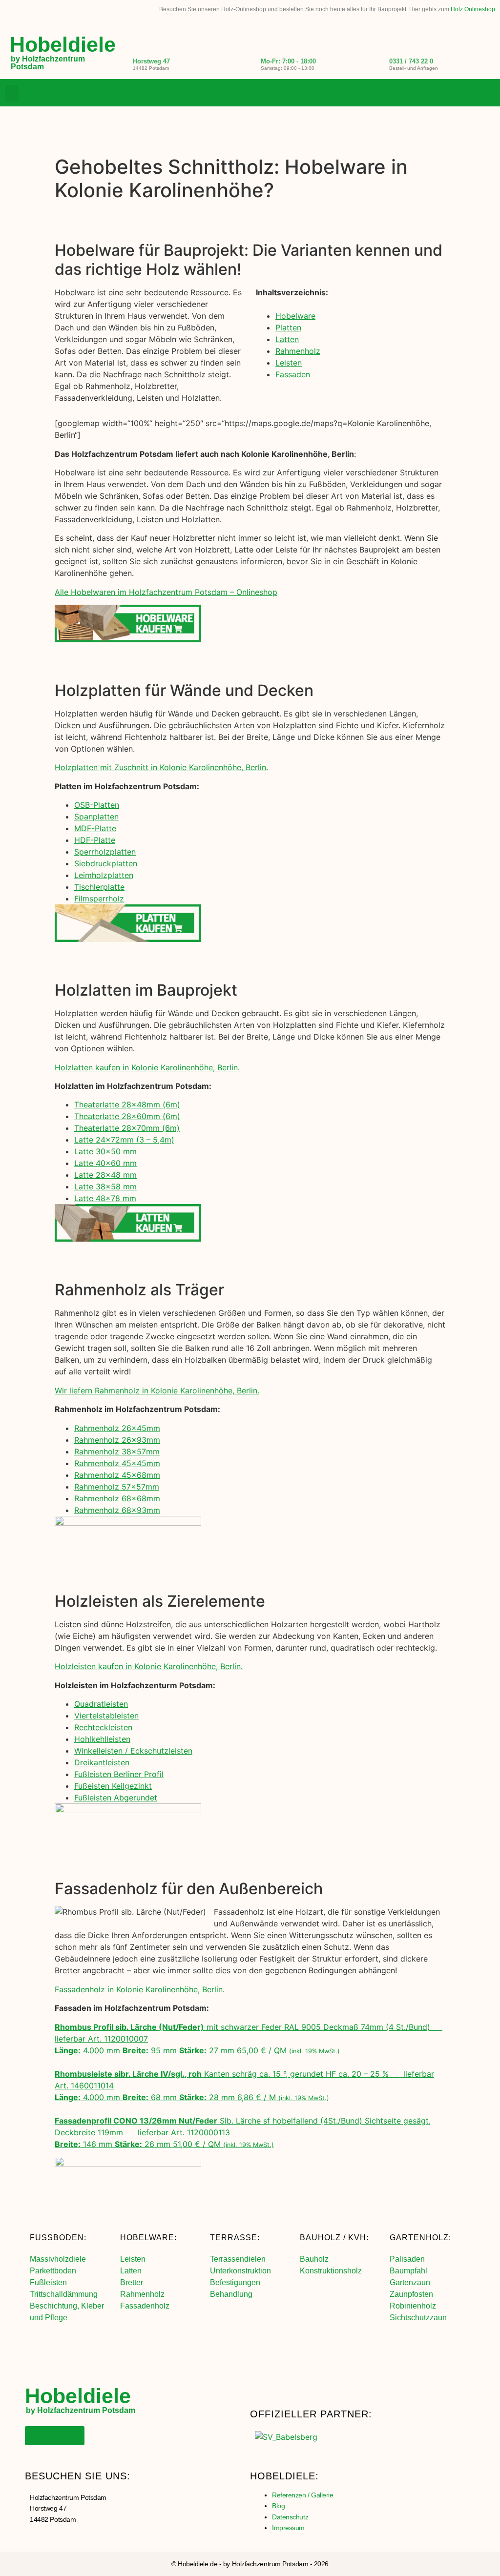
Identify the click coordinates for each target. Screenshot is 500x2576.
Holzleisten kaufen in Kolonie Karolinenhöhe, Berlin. (149, 1666)
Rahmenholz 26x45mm (117, 1428)
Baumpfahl (408, 2271)
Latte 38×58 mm (105, 1186)
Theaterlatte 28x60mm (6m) (127, 1116)
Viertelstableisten (106, 1716)
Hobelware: (148, 2238)
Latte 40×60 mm (105, 1163)
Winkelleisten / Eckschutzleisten (133, 1751)
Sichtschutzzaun (418, 2318)
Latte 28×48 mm (105, 1175)
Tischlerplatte (99, 887)
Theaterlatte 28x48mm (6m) (127, 1104)
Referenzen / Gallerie (303, 2495)
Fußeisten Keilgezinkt (113, 1786)
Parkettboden (53, 2271)
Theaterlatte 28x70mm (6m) (127, 1128)
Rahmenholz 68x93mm (117, 1510)
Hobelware (295, 316)
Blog (278, 2506)
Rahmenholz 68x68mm (117, 1498)
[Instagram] (468, 94)
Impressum (288, 2528)
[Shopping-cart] (488, 94)
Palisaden (407, 2259)
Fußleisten (48, 2282)
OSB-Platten (97, 805)
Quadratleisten (101, 1704)
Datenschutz (290, 2517)
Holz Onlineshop (473, 9)
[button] (12, 93)
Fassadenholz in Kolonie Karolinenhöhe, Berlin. (140, 1989)
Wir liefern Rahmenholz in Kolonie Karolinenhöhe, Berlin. (157, 1390)
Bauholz (314, 2259)
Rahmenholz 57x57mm (117, 1487)
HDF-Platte (95, 840)
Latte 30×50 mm (105, 1151)
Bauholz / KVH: (334, 2238)
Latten (287, 339)
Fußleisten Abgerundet (116, 1798)
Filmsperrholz (99, 899)
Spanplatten (96, 817)
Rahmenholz (298, 351)
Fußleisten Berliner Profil (119, 1774)
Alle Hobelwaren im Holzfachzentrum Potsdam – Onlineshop (166, 592)
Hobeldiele (63, 44)
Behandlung (231, 2294)
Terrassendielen (238, 2259)
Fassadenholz (145, 2306)
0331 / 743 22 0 (411, 61)
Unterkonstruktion (240, 2271)
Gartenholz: (420, 2238)
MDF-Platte (95, 828)
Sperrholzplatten (105, 852)
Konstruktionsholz (331, 2271)
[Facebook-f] (448, 94)
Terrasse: (235, 2238)
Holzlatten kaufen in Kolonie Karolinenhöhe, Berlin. (147, 1067)
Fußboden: (58, 2238)
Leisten (289, 363)
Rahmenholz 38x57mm (117, 1452)
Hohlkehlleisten (102, 1739)
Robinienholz (413, 2306)
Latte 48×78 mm (105, 1198)
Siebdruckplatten (106, 863)
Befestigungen (235, 2282)
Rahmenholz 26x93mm (117, 1440)
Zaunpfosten (411, 2294)
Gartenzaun (410, 2282)
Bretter (132, 2282)
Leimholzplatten (104, 875)
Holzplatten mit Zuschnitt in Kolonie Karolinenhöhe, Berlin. (161, 767)
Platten (288, 327)
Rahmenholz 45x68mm (117, 1475)
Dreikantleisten (102, 1762)
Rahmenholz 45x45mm (117, 1463)
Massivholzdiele (58, 2259)
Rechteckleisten (103, 1727)
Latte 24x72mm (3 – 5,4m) (124, 1140)
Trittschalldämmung (64, 2294)
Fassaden (293, 374)
